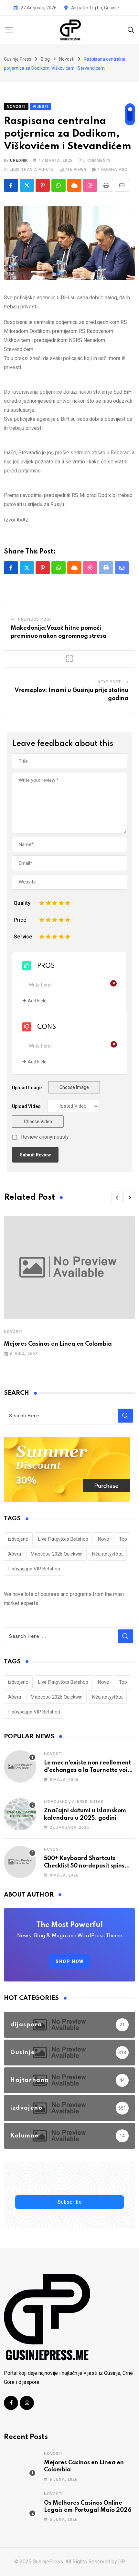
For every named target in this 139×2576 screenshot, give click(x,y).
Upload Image (27, 1088)
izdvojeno (18, 1539)
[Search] (131, 30)
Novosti (13, 1332)
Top (123, 1539)
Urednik (19, 160)
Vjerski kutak (87, 1802)
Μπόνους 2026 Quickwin (57, 1554)
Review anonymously (45, 1137)
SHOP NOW (70, 1961)
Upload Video (26, 1106)
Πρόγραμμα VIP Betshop (34, 1569)
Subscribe (69, 2202)
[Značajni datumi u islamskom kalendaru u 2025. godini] (20, 1814)
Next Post (109, 682)
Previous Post (35, 619)
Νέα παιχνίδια (107, 1554)
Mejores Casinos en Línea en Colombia (58, 1344)
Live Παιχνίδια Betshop (63, 1539)
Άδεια (15, 1554)
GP (122, 2562)
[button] (117, 1197)
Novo (104, 1539)
